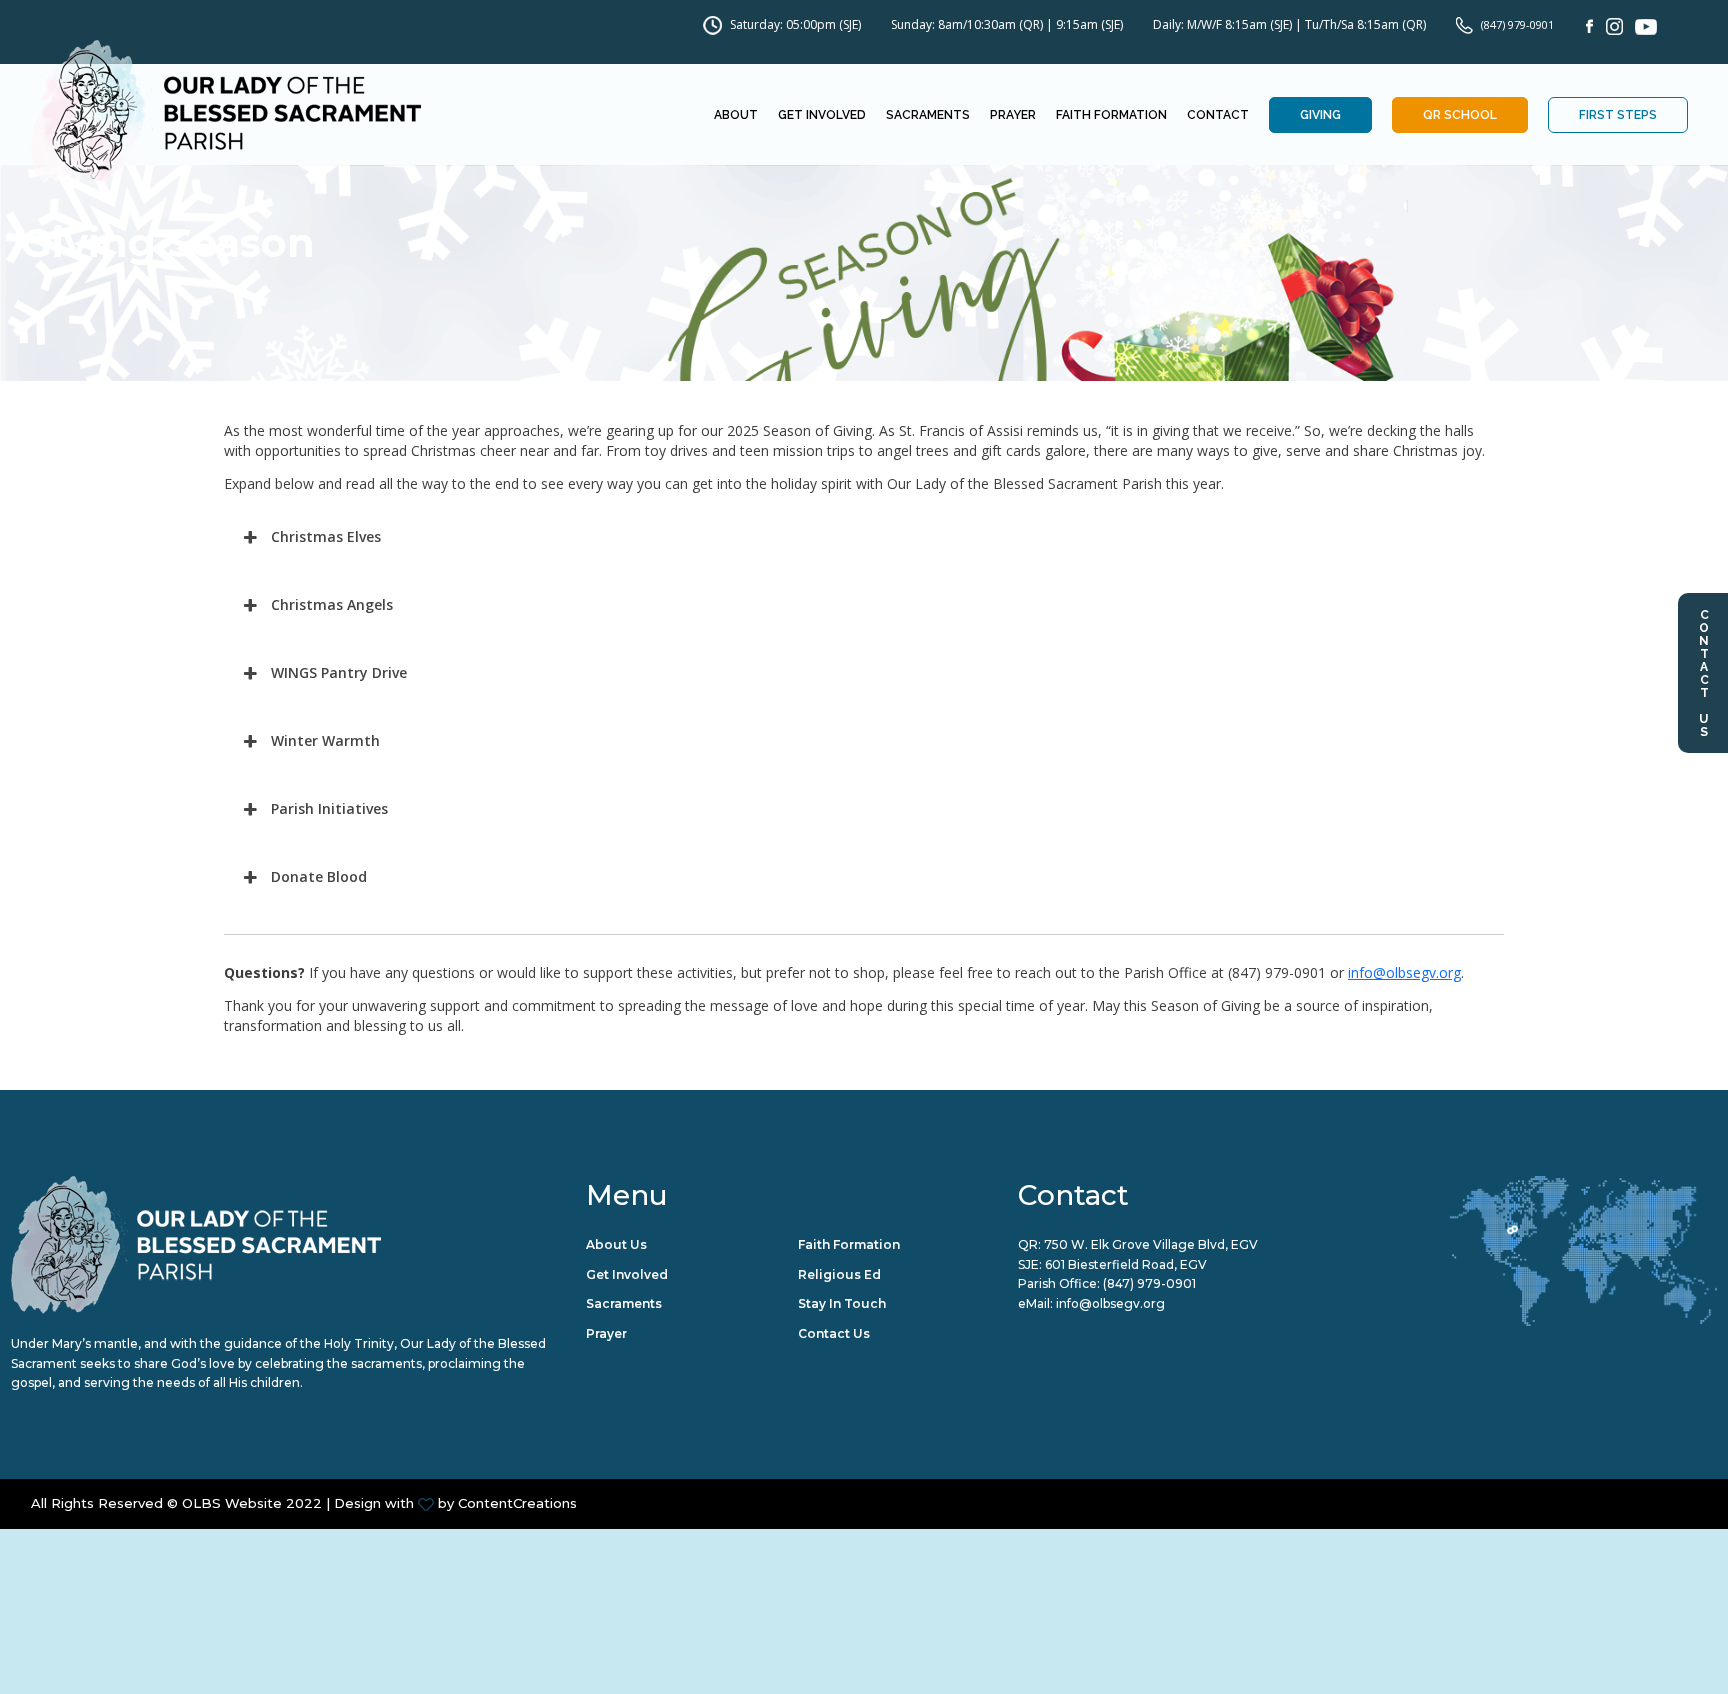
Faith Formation (1111, 115)
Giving (1320, 115)
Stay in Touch (842, 1303)
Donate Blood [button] (319, 876)
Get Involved (822, 115)
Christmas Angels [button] (332, 604)
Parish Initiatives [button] (329, 808)
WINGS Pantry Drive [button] (339, 672)
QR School (1460, 115)
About (736, 115)
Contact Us (1704, 673)
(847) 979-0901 (1517, 24)
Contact (1218, 115)
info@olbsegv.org (1404, 972)
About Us (616, 1244)
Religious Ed (839, 1274)
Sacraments (928, 115)
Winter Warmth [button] (325, 740)
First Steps (1618, 115)
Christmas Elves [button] (326, 536)
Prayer (1013, 115)
